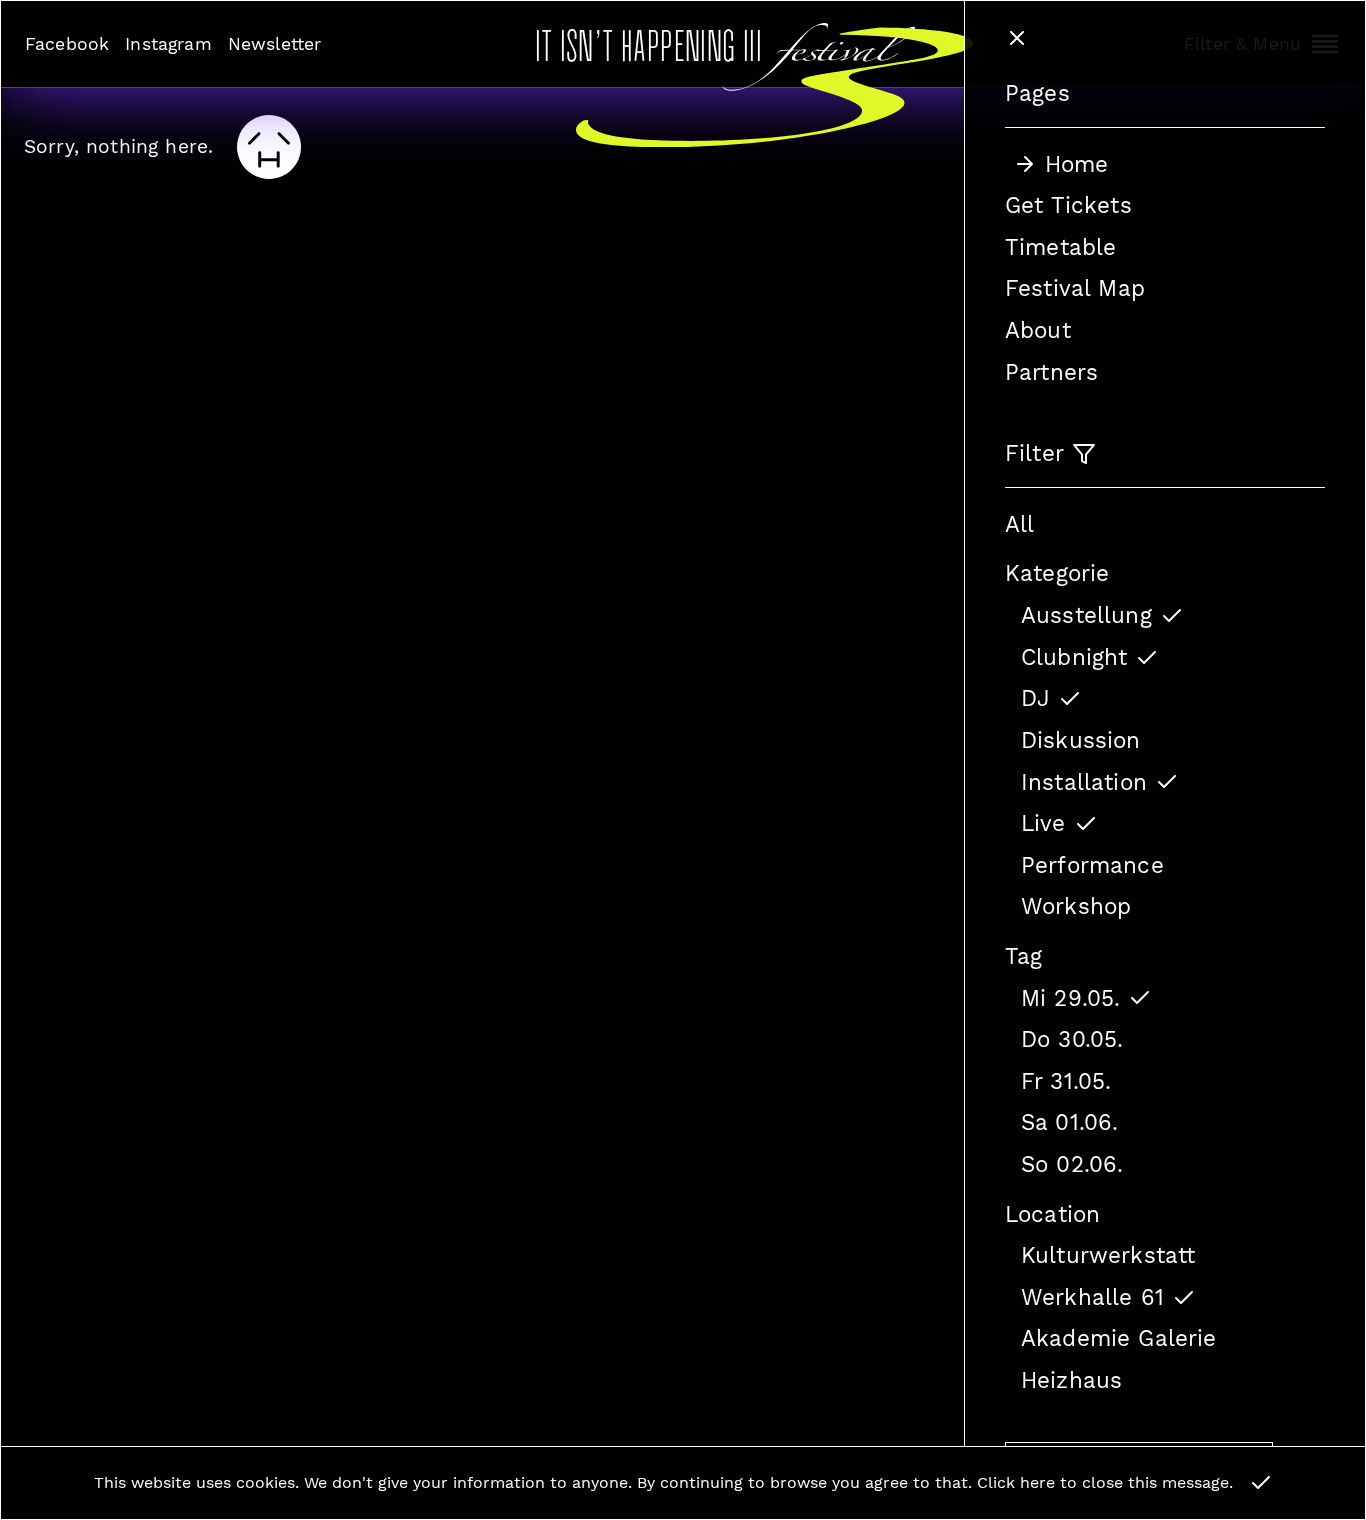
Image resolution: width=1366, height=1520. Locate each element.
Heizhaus (1071, 1380)
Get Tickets (1068, 205)
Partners (1051, 372)
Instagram (168, 44)
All (1019, 524)
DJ (1035, 698)
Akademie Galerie (1119, 1338)
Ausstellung (1086, 615)
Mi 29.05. (1070, 998)
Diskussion (1081, 740)
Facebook (67, 44)
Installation (1084, 782)
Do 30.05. (1072, 1039)
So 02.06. (1072, 1164)
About (1038, 330)
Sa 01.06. (1069, 1122)
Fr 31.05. (1066, 1081)
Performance (1092, 865)
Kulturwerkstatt (1108, 1255)
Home (1077, 164)
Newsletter (275, 44)
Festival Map (1075, 288)
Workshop (1076, 906)
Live (1043, 823)
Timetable (1060, 247)
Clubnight (1074, 657)
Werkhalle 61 (1092, 1297)
